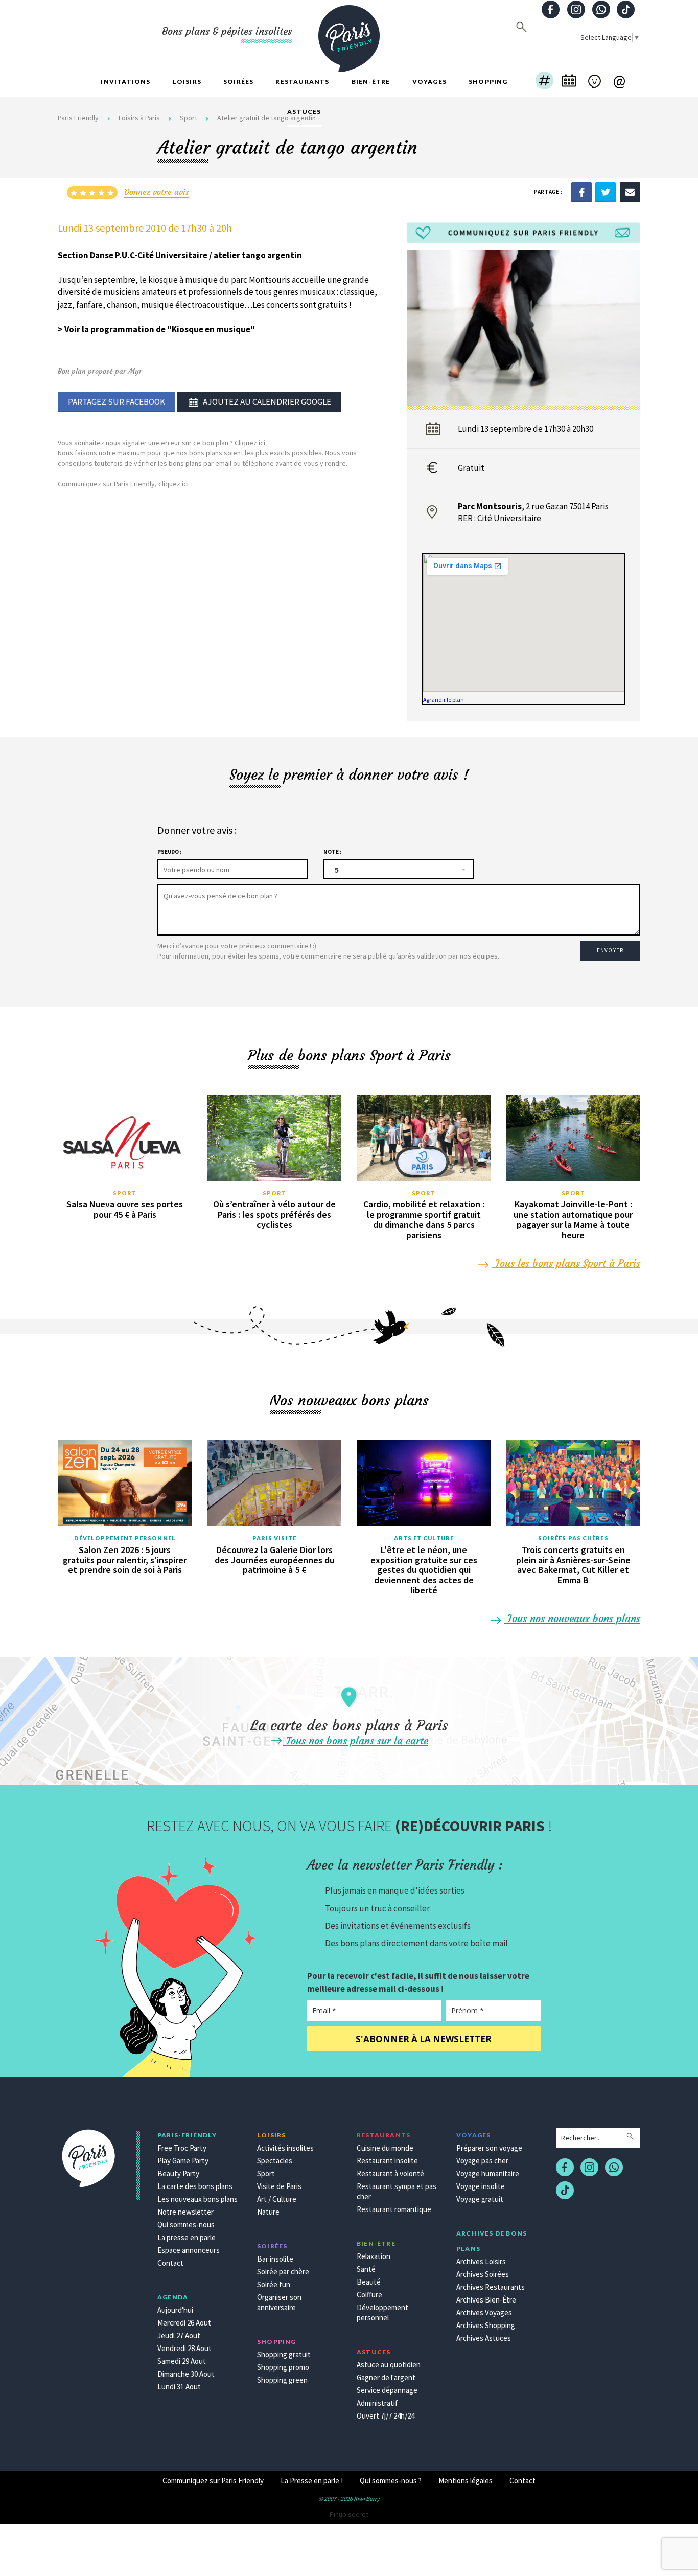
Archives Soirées (483, 2274)
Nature (268, 2212)
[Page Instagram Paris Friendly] (576, 10)
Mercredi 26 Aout (184, 2323)
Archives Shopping (486, 2325)
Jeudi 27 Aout (179, 2335)
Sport (125, 1193)
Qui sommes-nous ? (391, 2481)
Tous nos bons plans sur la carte (356, 1740)
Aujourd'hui (175, 2310)
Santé (366, 2269)
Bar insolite (275, 2259)
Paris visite (274, 1538)
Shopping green (282, 2380)
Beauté (369, 2282)
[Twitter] (606, 191)
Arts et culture (424, 1538)
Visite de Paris (279, 2186)
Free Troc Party (182, 2148)
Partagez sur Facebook (117, 402)
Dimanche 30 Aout (186, 2374)
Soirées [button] (238, 82)
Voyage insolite (481, 2186)
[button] (544, 82)
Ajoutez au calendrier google (267, 402)
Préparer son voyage (489, 2148)
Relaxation (374, 2256)
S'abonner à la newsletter (424, 2039)
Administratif (377, 2403)
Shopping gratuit (284, 2354)
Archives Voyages (484, 2312)
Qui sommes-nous (186, 2225)
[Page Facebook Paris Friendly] (551, 10)
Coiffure (369, 2295)
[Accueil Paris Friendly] (349, 33)
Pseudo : (169, 852)
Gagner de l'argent (386, 2377)
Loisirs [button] (187, 82)
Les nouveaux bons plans (197, 2199)
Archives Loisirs (481, 2261)
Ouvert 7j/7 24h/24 (386, 2416)
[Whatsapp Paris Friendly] (601, 10)
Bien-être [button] (371, 82)
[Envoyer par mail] (630, 191)
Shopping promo (283, 2367)
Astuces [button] (304, 112)
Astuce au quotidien (389, 2365)
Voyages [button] (429, 82)
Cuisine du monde (385, 2148)
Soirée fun (274, 2284)
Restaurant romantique (394, 2209)
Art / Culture (277, 2199)
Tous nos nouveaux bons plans (572, 1618)
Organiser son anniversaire (279, 2302)
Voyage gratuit (480, 2199)
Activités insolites (285, 2148)
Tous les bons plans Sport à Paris (566, 1263)
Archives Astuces (484, 2338)
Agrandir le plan (444, 700)
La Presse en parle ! (312, 2481)
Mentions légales (466, 2481)
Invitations (125, 82)
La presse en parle (187, 2237)
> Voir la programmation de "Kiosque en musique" (156, 329)
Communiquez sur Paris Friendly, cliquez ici (123, 484)
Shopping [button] (488, 82)
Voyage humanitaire (488, 2173)
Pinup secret (349, 2514)
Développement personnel (125, 1538)
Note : (332, 852)
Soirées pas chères (573, 1538)
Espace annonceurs (189, 2250)
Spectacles (275, 2161)
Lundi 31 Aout (179, 2387)
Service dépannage (387, 2390)
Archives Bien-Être (486, 2300)
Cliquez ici (250, 443)
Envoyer (610, 950)
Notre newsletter (185, 2212)
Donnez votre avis (157, 192)
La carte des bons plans (195, 2186)
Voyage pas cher (482, 2161)
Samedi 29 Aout (182, 2361)
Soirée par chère (283, 2272)
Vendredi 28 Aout (184, 2348)
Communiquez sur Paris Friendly (213, 2481)
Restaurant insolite (387, 2161)
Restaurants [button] (302, 82)
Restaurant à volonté (390, 2173)
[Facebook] (581, 191)
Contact (170, 2263)
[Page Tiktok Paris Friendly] (626, 10)
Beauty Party (178, 2173)
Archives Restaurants (491, 2287)
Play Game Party (183, 2161)
